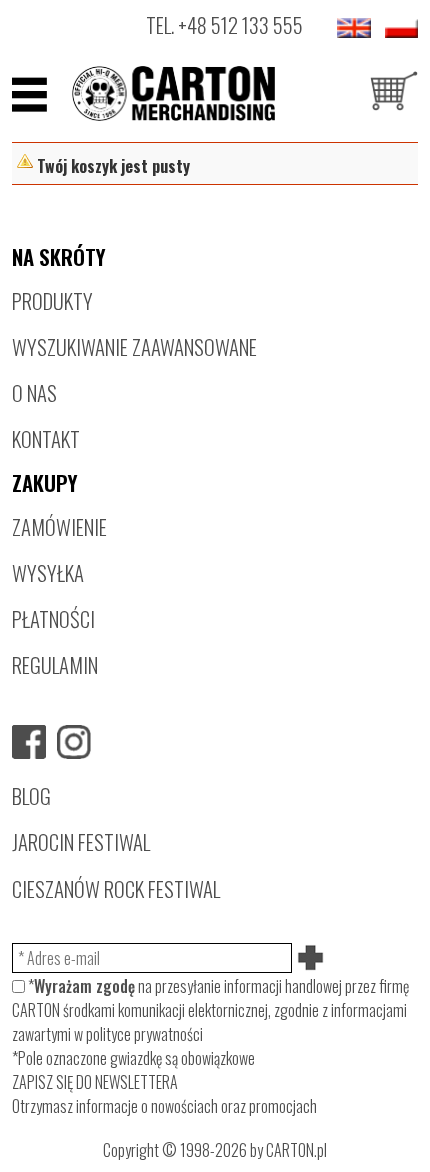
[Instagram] (74, 742)
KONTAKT (46, 438)
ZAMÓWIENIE (59, 526)
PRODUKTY (52, 300)
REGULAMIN (55, 664)
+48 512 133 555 (240, 24)
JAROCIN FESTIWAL (81, 841)
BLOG (31, 795)
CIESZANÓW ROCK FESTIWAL (116, 888)
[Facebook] (29, 742)
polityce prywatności (144, 1034)
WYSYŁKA (48, 572)
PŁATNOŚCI (53, 618)
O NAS (34, 392)
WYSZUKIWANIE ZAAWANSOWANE (134, 346)
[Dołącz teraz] (312, 958)
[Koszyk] (394, 93)
